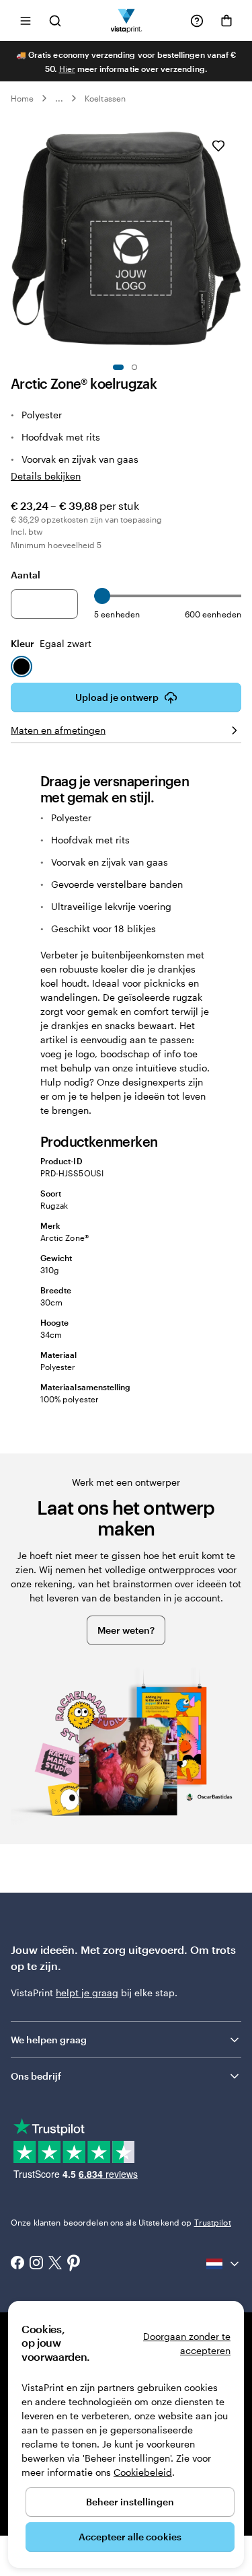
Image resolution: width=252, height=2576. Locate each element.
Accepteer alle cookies (130, 2537)
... (59, 98)
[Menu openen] (26, 21)
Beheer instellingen (130, 2502)
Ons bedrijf (36, 2076)
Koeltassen (105, 98)
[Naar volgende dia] (235, 239)
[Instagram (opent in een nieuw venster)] (36, 2264)
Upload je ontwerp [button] (117, 697)
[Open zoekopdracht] (55, 21)
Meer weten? (126, 1630)
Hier (67, 69)
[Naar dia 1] (118, 367)
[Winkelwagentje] (226, 21)
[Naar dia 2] (134, 367)
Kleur (51, 643)
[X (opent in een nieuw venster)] (55, 2264)
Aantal (26, 575)
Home (22, 98)
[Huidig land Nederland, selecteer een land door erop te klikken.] (224, 2264)
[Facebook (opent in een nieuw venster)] (17, 2264)
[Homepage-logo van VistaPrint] (126, 21)
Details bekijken (46, 476)
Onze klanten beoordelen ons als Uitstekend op (121, 2222)
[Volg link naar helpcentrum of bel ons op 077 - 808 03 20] (197, 21)
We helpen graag (49, 2040)
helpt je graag (87, 1993)
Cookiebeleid (143, 2472)
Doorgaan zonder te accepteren (187, 2343)
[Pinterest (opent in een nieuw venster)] (74, 2264)
